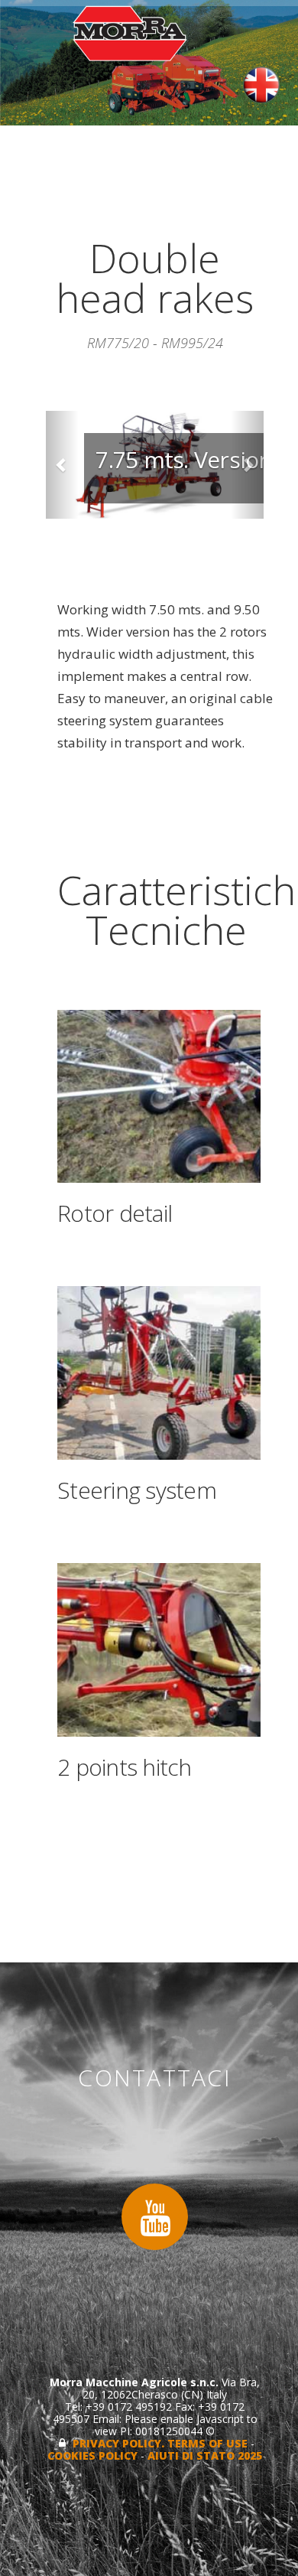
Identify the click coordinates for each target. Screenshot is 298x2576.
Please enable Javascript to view (176, 2425)
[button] (62, 465)
